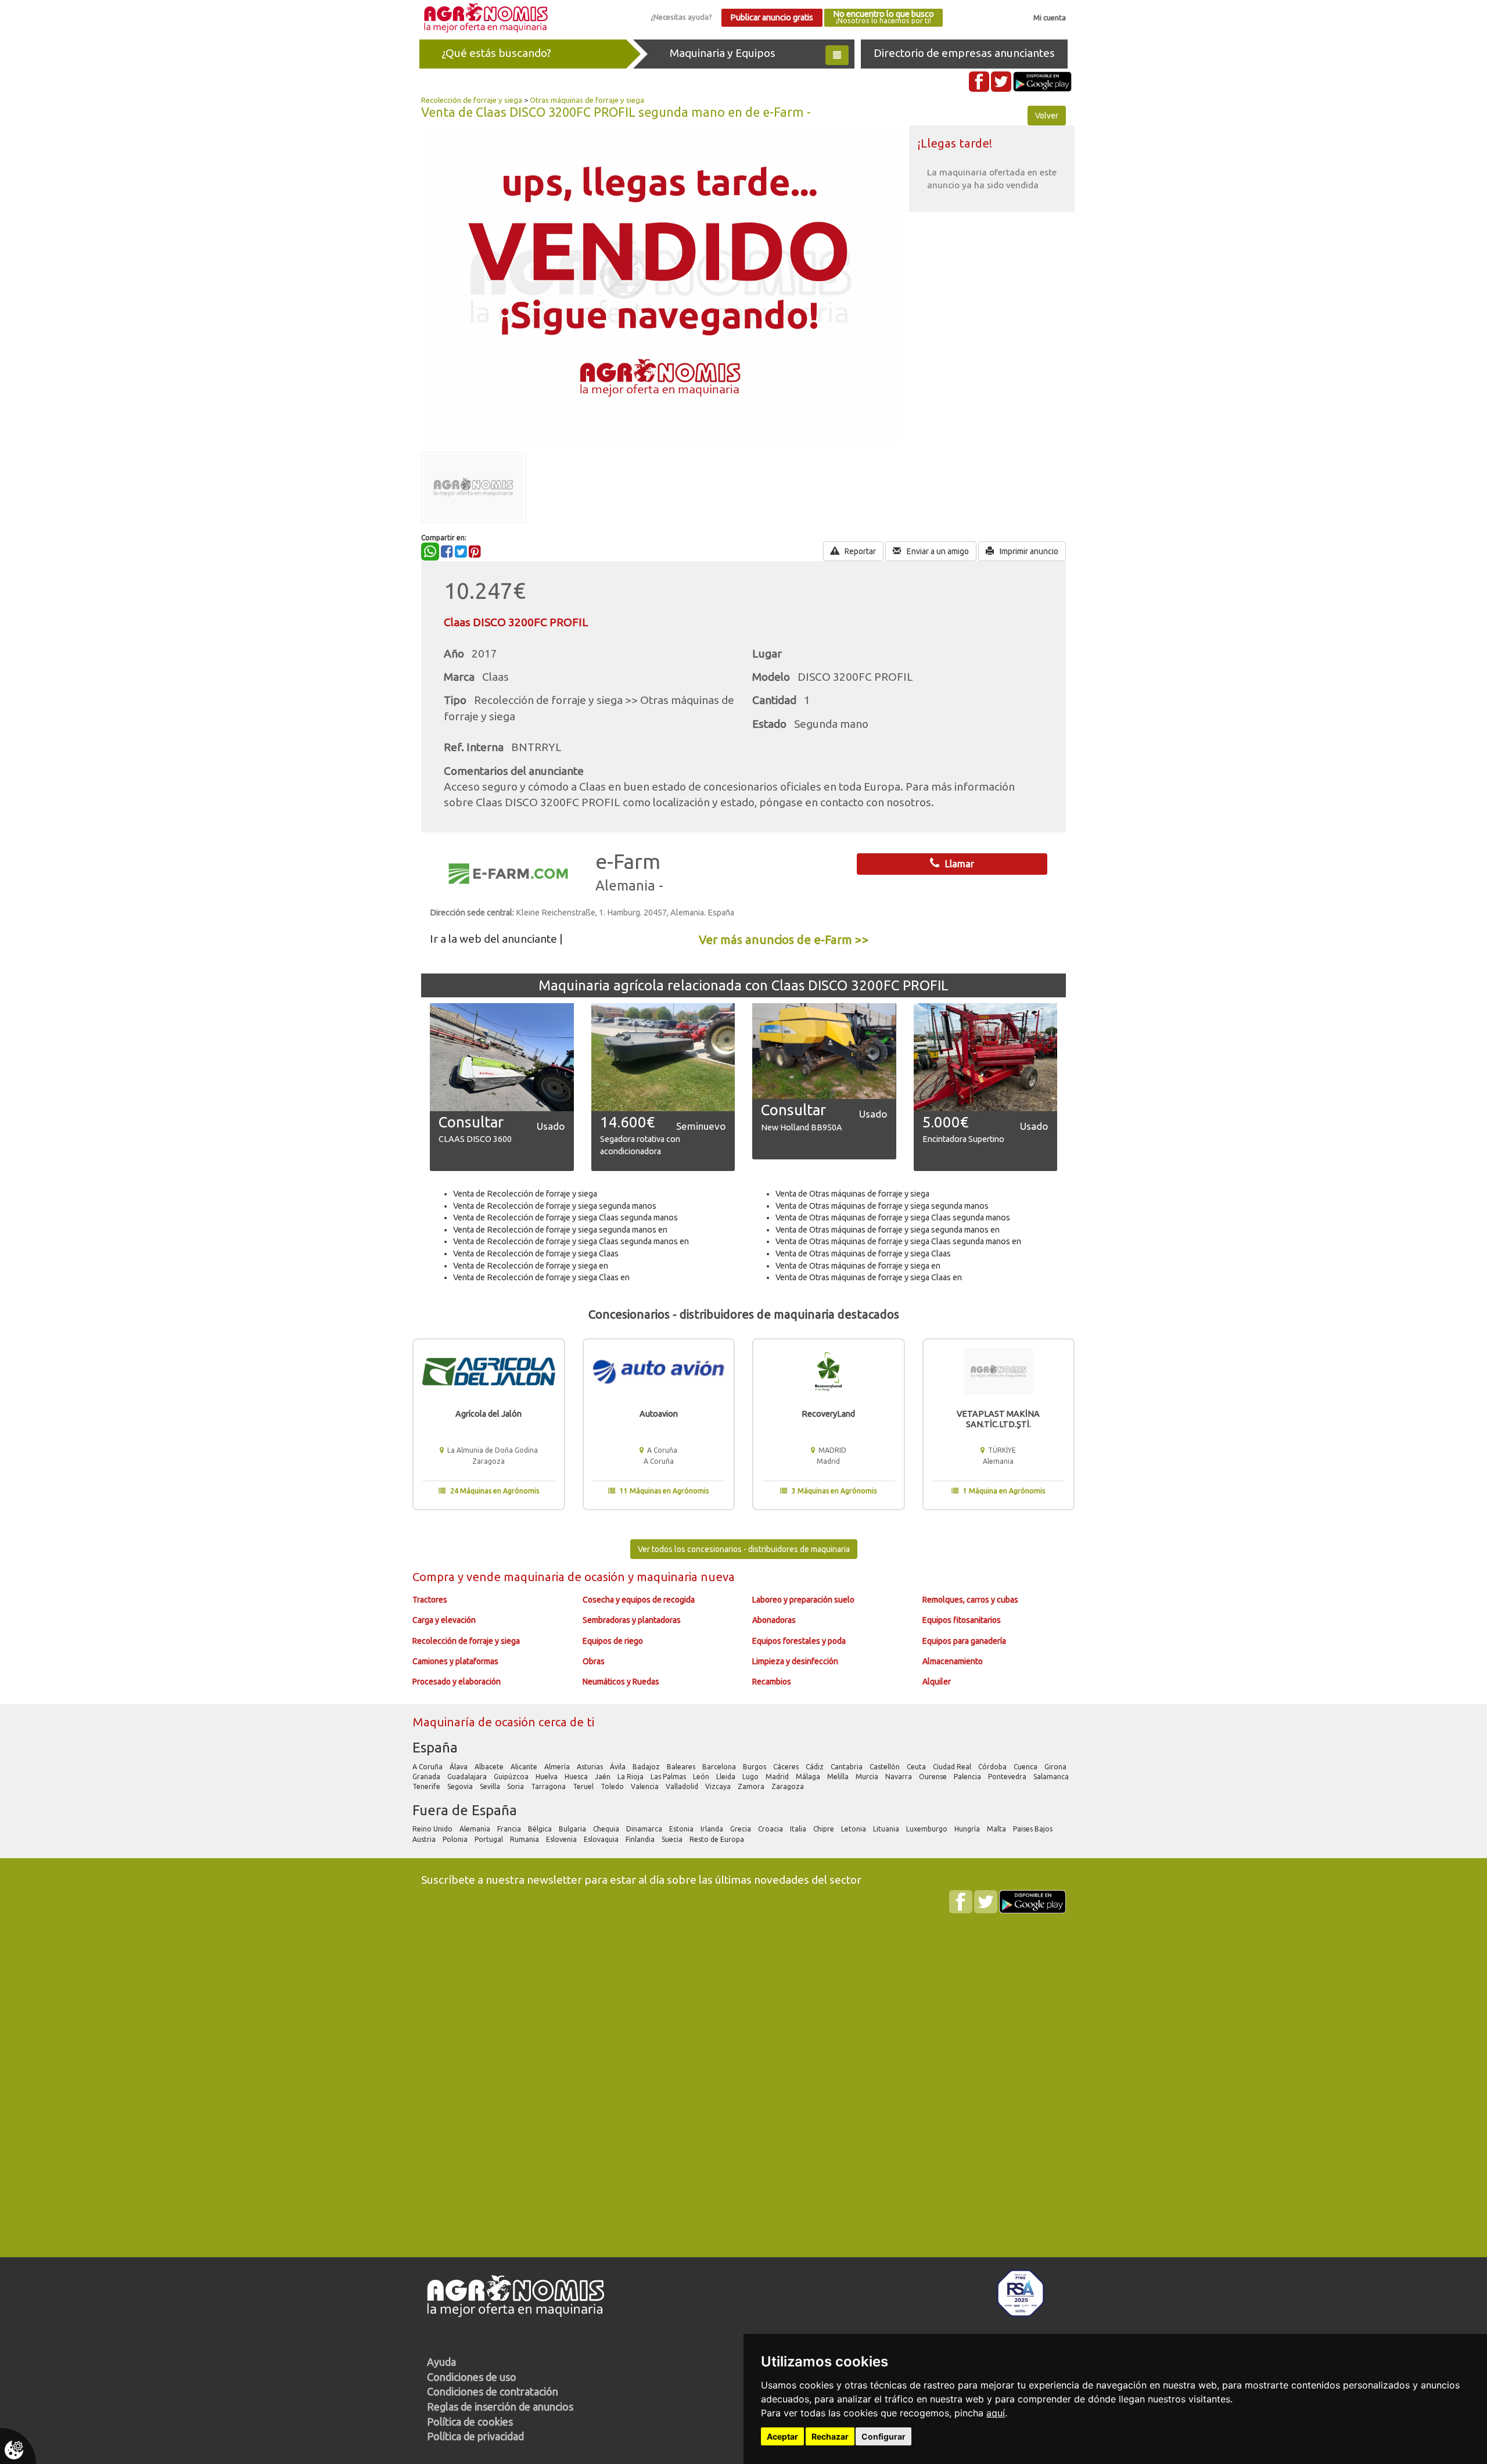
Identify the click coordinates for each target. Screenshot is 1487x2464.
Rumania (525, 1839)
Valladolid (683, 1786)
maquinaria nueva (686, 1577)
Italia (799, 1829)
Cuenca (1026, 1767)
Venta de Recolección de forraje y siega (525, 1194)
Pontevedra (1008, 1777)
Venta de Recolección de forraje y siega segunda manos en (560, 1230)
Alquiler (937, 1682)
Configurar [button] (883, 2436)
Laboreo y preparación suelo (803, 1600)
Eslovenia (562, 1839)
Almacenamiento (953, 1661)
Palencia (968, 1777)
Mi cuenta (1050, 17)
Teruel (584, 1786)
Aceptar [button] (782, 2436)
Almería (558, 1767)
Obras (594, 1661)
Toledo (613, 1786)
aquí (996, 2413)
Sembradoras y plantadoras (632, 1620)
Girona (1056, 1767)
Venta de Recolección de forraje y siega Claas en (541, 1277)
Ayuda (441, 2362)
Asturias (591, 1767)
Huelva (547, 1777)
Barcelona (720, 1767)
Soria (516, 1786)
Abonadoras (774, 1620)
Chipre (825, 1829)
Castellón (886, 1767)
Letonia (854, 1829)
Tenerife (427, 1786)
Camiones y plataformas (455, 1661)
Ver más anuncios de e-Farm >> (784, 940)
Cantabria (847, 1767)
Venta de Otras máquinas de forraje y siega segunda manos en (888, 1230)
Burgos (755, 1767)
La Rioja (631, 1777)
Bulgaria (573, 1829)
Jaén (604, 1777)
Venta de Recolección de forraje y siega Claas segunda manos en (571, 1241)
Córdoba (993, 1767)
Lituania (887, 1829)
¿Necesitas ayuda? (681, 17)
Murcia (868, 1777)
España (435, 1748)
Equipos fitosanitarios (962, 1620)
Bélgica (541, 1829)
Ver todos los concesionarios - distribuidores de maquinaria (744, 1549)
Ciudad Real (953, 1767)
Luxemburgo (928, 1829)
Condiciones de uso (472, 2377)
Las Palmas (669, 1777)
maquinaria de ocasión (566, 1577)
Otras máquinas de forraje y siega (587, 100)
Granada (427, 1777)
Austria (425, 1839)
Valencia (646, 1786)
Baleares (682, 1767)
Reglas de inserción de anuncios (500, 2406)
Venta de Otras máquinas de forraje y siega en (858, 1266)
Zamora (752, 1786)
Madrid (778, 1777)
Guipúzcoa (512, 1777)
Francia (510, 1829)
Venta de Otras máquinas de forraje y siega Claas (863, 1253)
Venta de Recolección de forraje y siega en (531, 1266)
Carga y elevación (444, 1620)
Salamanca (1052, 1777)
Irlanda (713, 1829)
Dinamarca (645, 1829)
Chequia (607, 1829)
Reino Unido (433, 1829)
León (702, 1777)
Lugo (751, 1777)
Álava (459, 1767)
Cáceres (787, 1767)
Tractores (430, 1600)
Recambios (772, 1682)
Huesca (577, 1777)
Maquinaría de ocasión (475, 1722)
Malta (997, 1829)
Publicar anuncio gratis (772, 17)
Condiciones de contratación (493, 2391)
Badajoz (647, 1767)
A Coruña (428, 1767)
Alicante (525, 1767)
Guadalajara (468, 1777)
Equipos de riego (613, 1641)
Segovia (461, 1786)
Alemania (476, 1829)
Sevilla (491, 1786)
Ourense (934, 1777)
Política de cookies (470, 2422)
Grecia (741, 1829)
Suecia (673, 1839)
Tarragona (549, 1786)
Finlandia (641, 1839)
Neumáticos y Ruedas (621, 1682)
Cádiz (816, 1767)
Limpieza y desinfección (795, 1661)
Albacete (490, 1767)
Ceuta (917, 1767)
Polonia (456, 1839)
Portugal (490, 1839)
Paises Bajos (1034, 1829)
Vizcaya (719, 1786)
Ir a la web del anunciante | (496, 939)
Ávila (619, 1767)
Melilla (839, 1777)
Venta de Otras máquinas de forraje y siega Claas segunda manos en (898, 1241)
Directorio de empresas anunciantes (964, 53)
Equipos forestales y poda (799, 1641)
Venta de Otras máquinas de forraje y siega (852, 1194)
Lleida (727, 1777)
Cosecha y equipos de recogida (639, 1600)
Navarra (899, 1777)
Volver (1047, 116)
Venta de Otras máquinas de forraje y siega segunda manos (882, 1206)
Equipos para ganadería (964, 1641)
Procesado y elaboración (457, 1682)
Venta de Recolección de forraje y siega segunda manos (555, 1206)
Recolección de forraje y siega (472, 100)
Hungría (968, 1829)
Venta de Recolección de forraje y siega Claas (536, 1253)
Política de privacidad (475, 2436)
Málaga (809, 1777)
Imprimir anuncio (1028, 551)
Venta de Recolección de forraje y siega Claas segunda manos (565, 1217)
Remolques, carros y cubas (970, 1600)
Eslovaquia (602, 1839)
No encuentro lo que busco (883, 17)
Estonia (682, 1829)
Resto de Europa (718, 1839)
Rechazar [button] (830, 2436)
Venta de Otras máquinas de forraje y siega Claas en (869, 1277)
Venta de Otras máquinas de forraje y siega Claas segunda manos (893, 1217)
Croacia (771, 1829)
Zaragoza (789, 1786)
